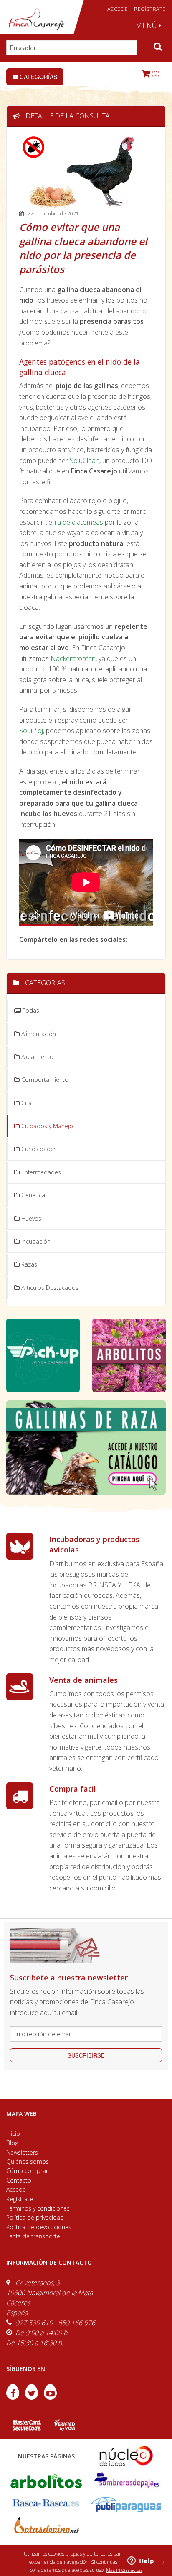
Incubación (35, 1241)
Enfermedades (40, 1172)
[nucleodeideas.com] (126, 2455)
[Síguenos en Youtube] (50, 2397)
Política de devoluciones (39, 2227)
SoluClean (85, 461)
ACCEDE (118, 9)
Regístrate (20, 2199)
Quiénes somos (28, 2162)
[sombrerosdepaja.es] (126, 2480)
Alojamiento (37, 1057)
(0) (155, 73)
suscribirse (86, 2055)
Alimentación (38, 1034)
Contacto (19, 2180)
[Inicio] (36, 19)
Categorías (38, 77)
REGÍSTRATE (150, 9)
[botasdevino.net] (46, 2527)
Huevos (30, 1218)
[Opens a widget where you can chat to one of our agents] (141, 2561)
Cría (26, 1103)
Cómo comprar (27, 2171)
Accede (16, 2189)
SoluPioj (31, 731)
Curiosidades (38, 1149)
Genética (32, 1195)
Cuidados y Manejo (46, 1126)
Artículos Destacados (49, 1288)
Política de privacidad (35, 2217)
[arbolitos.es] (46, 2480)
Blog (12, 2143)
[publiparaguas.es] (126, 2504)
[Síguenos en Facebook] (14, 2397)
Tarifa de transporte (33, 2236)
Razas (28, 1264)
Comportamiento (44, 1080)
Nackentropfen (73, 658)
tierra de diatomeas (74, 522)
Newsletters (22, 2152)
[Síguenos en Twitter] (32, 2397)
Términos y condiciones (38, 2208)
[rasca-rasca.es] (46, 2503)
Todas (30, 1010)
